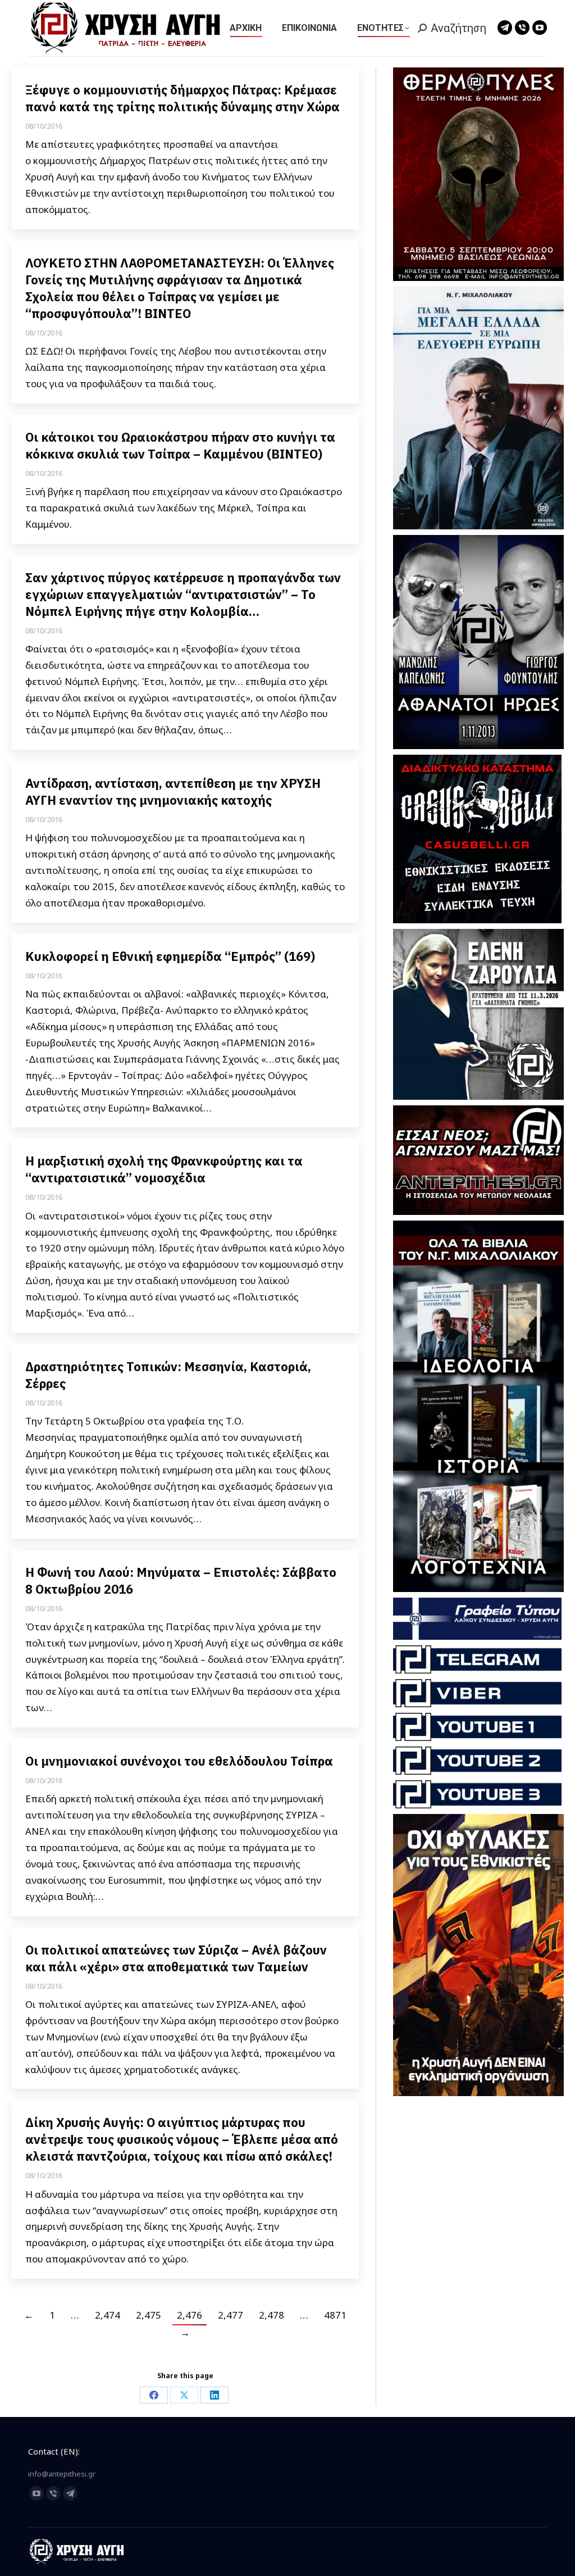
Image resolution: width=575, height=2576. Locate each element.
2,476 (190, 2315)
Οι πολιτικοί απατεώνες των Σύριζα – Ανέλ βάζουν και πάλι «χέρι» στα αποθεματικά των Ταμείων (176, 1958)
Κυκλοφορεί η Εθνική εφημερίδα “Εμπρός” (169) (170, 956)
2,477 (231, 2315)
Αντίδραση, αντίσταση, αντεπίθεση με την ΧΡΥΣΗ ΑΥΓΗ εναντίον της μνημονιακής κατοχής (173, 792)
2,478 (271, 2315)
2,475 (149, 2315)
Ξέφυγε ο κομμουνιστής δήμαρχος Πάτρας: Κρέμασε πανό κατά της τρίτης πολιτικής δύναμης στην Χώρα (182, 98)
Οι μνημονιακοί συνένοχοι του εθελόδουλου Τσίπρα (179, 1761)
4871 (335, 2315)
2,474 (108, 2315)
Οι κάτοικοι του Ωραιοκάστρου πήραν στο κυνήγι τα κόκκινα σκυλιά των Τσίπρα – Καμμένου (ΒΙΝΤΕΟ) (180, 445)
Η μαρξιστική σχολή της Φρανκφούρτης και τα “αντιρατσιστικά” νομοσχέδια (164, 1169)
